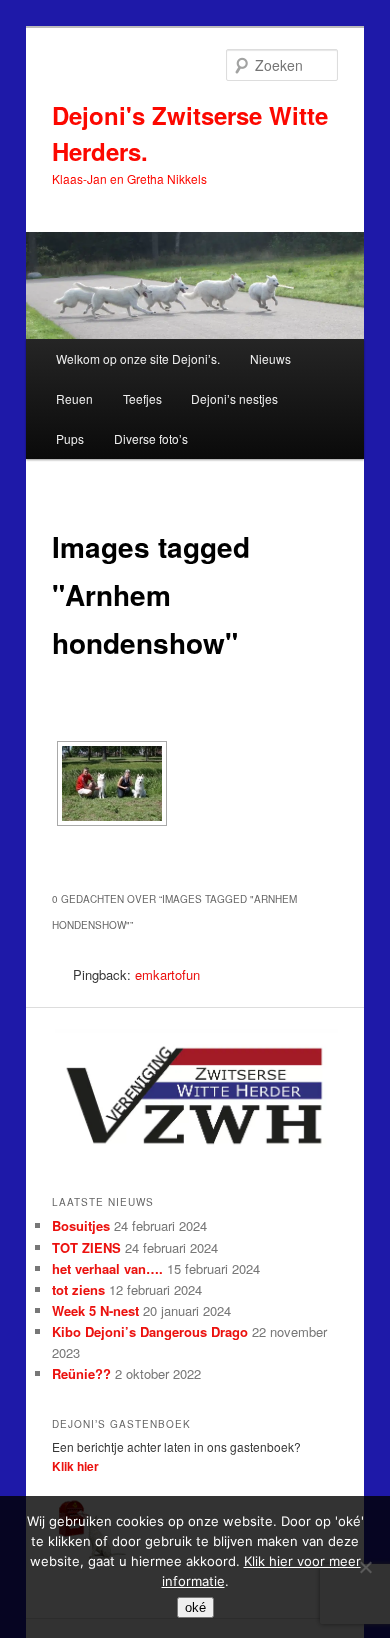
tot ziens (78, 1289)
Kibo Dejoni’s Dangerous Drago (150, 1331)
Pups (70, 438)
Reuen (74, 398)
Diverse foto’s (151, 438)
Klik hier (75, 1466)
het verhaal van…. (107, 1268)
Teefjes (142, 398)
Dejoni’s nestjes (234, 398)
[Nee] (365, 1567)
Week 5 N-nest (95, 1310)
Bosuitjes (81, 1225)
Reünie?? (81, 1373)
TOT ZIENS (86, 1247)
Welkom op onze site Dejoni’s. (138, 358)
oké (195, 1607)
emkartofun (167, 974)
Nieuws (270, 358)
